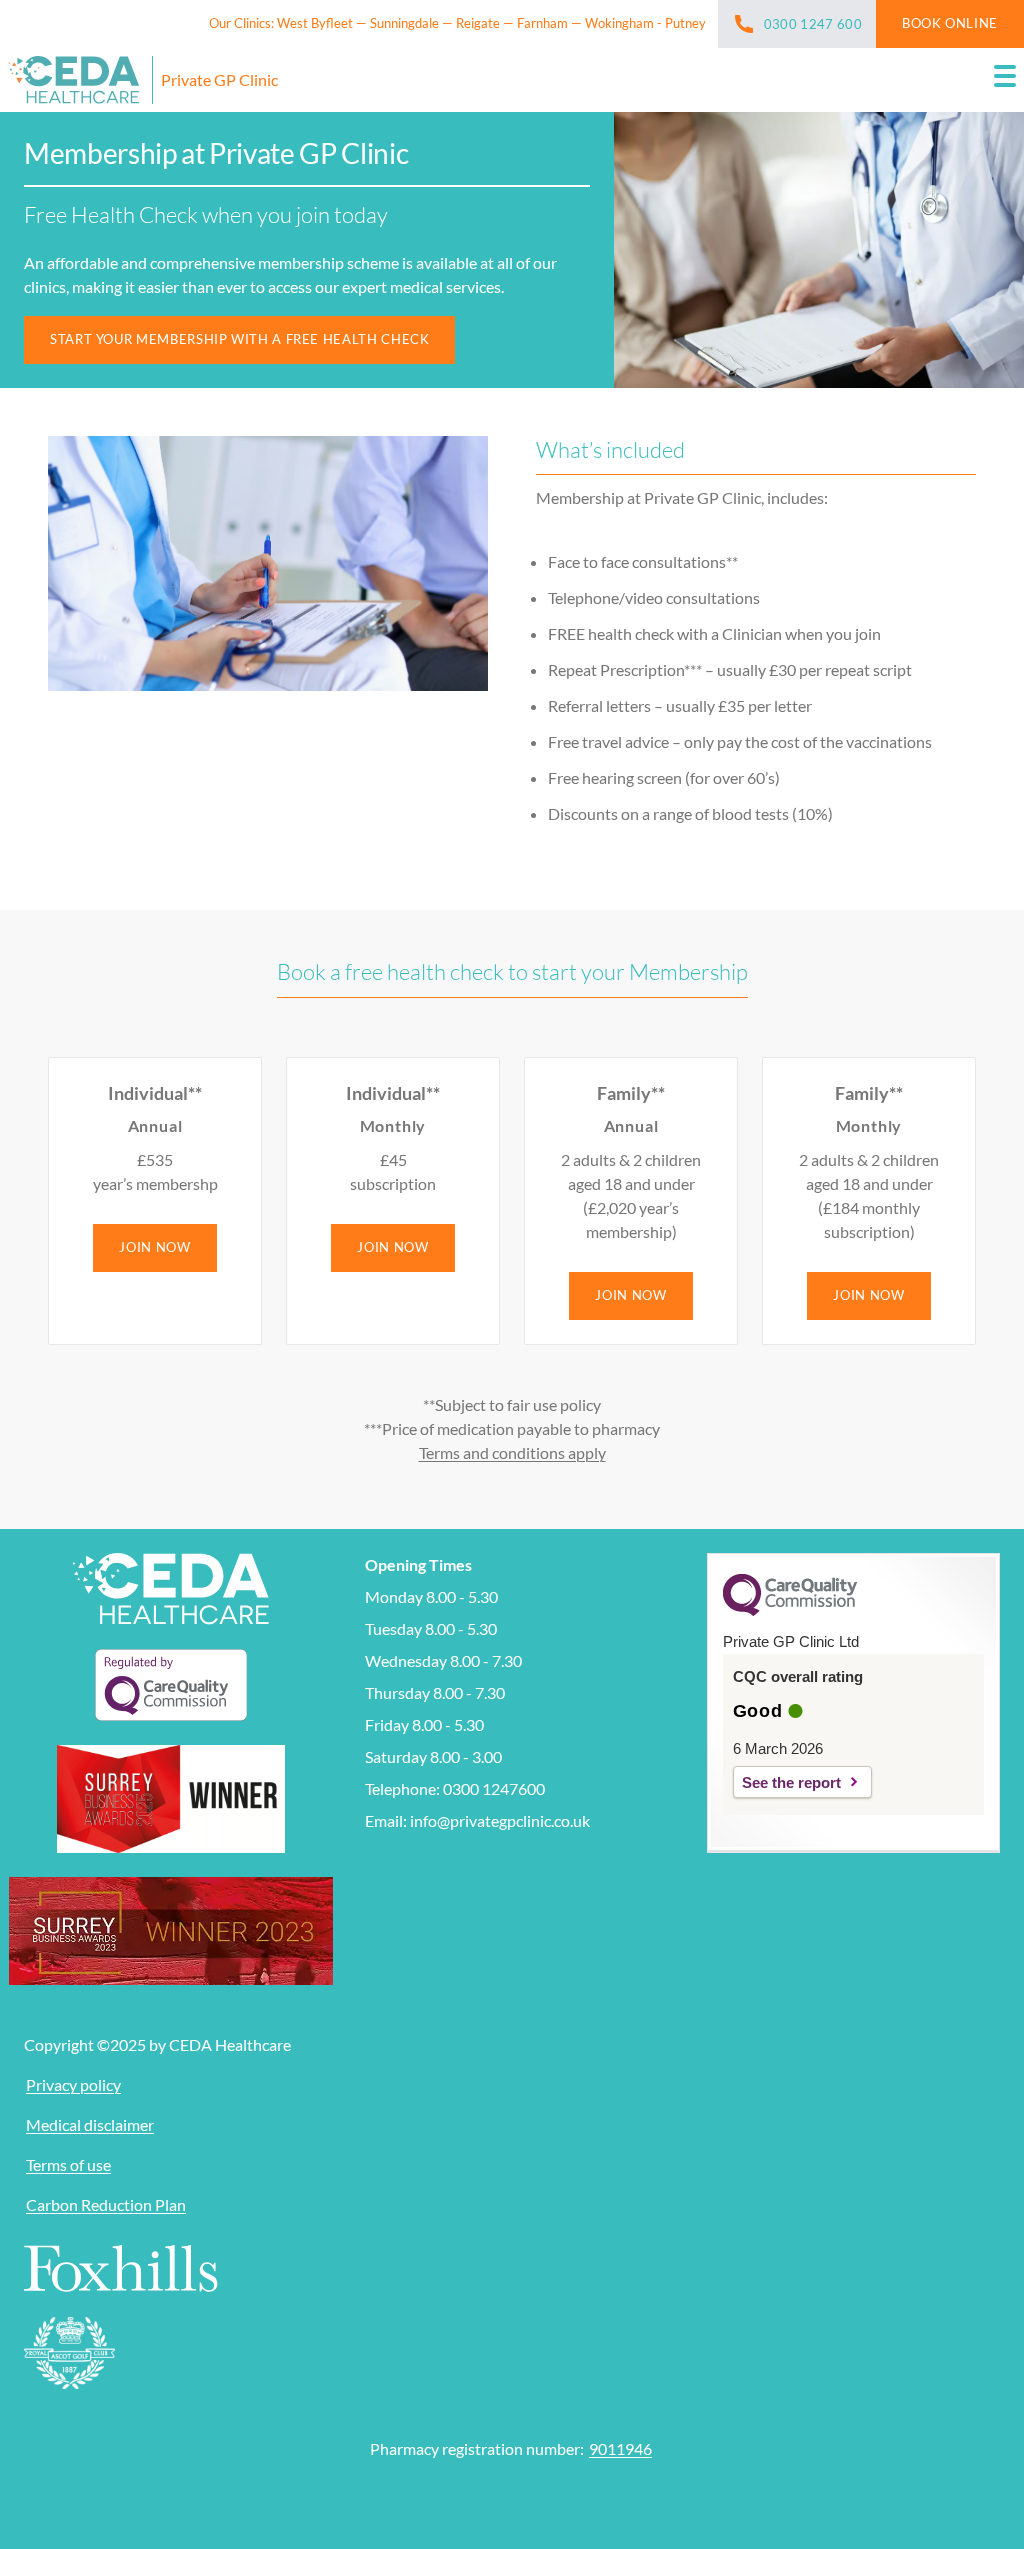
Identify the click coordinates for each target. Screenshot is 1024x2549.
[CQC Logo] (790, 1611)
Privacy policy (73, 2084)
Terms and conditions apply (512, 1452)
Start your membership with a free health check (239, 339)
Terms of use (68, 2164)
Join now (154, 1247)
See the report (791, 1782)
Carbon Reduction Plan (106, 2204)
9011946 (620, 2448)
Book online (950, 23)
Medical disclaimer (90, 2124)
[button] (1005, 80)
